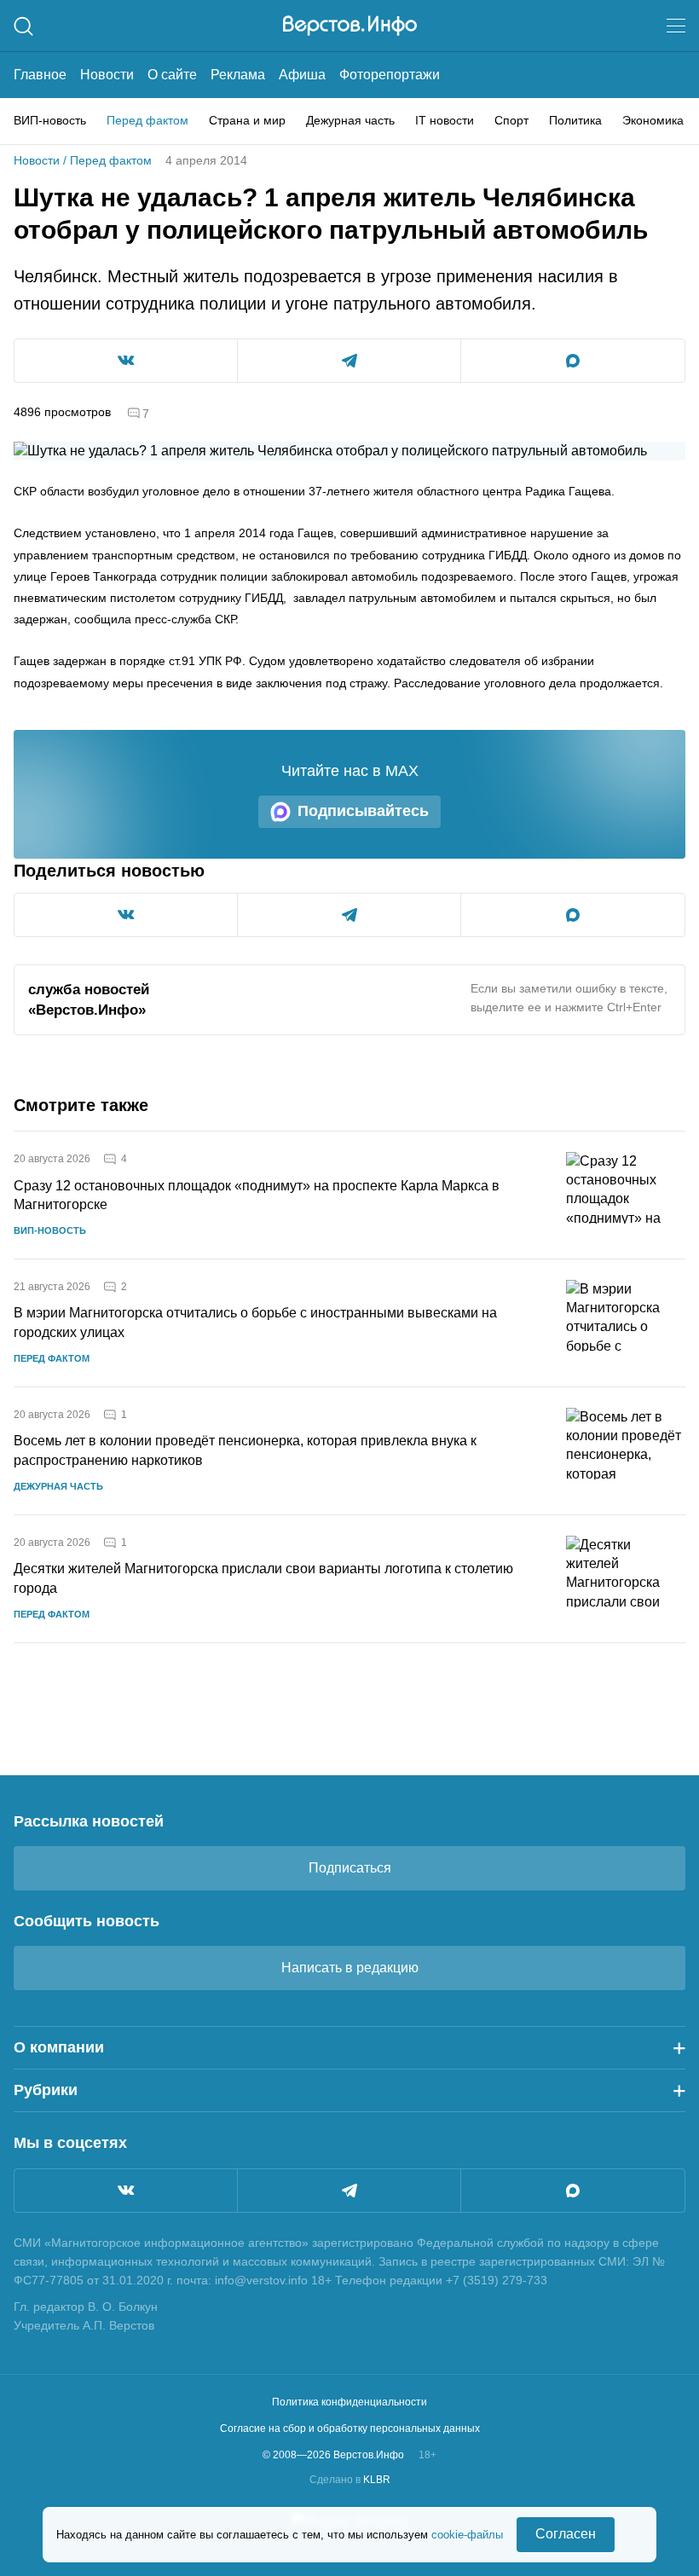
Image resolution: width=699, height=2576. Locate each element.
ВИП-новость (50, 120)
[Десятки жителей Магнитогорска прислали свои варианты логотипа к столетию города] (626, 1579)
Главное (40, 75)
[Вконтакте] (126, 2191)
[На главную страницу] (350, 26)
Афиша (302, 75)
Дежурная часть (350, 120)
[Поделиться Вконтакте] (126, 361)
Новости (107, 75)
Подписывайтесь (363, 811)
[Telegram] (349, 2191)
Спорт (511, 120)
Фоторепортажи (390, 75)
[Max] (573, 2191)
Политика (575, 120)
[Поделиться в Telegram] (349, 361)
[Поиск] (23, 26)
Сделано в (350, 2480)
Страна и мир (247, 120)
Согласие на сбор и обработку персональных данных (350, 2428)
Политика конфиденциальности (349, 2402)
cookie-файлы (467, 2535)
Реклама (238, 75)
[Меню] (676, 26)
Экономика (653, 120)
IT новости (445, 120)
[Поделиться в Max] (573, 361)
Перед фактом (147, 120)
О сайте (172, 75)
